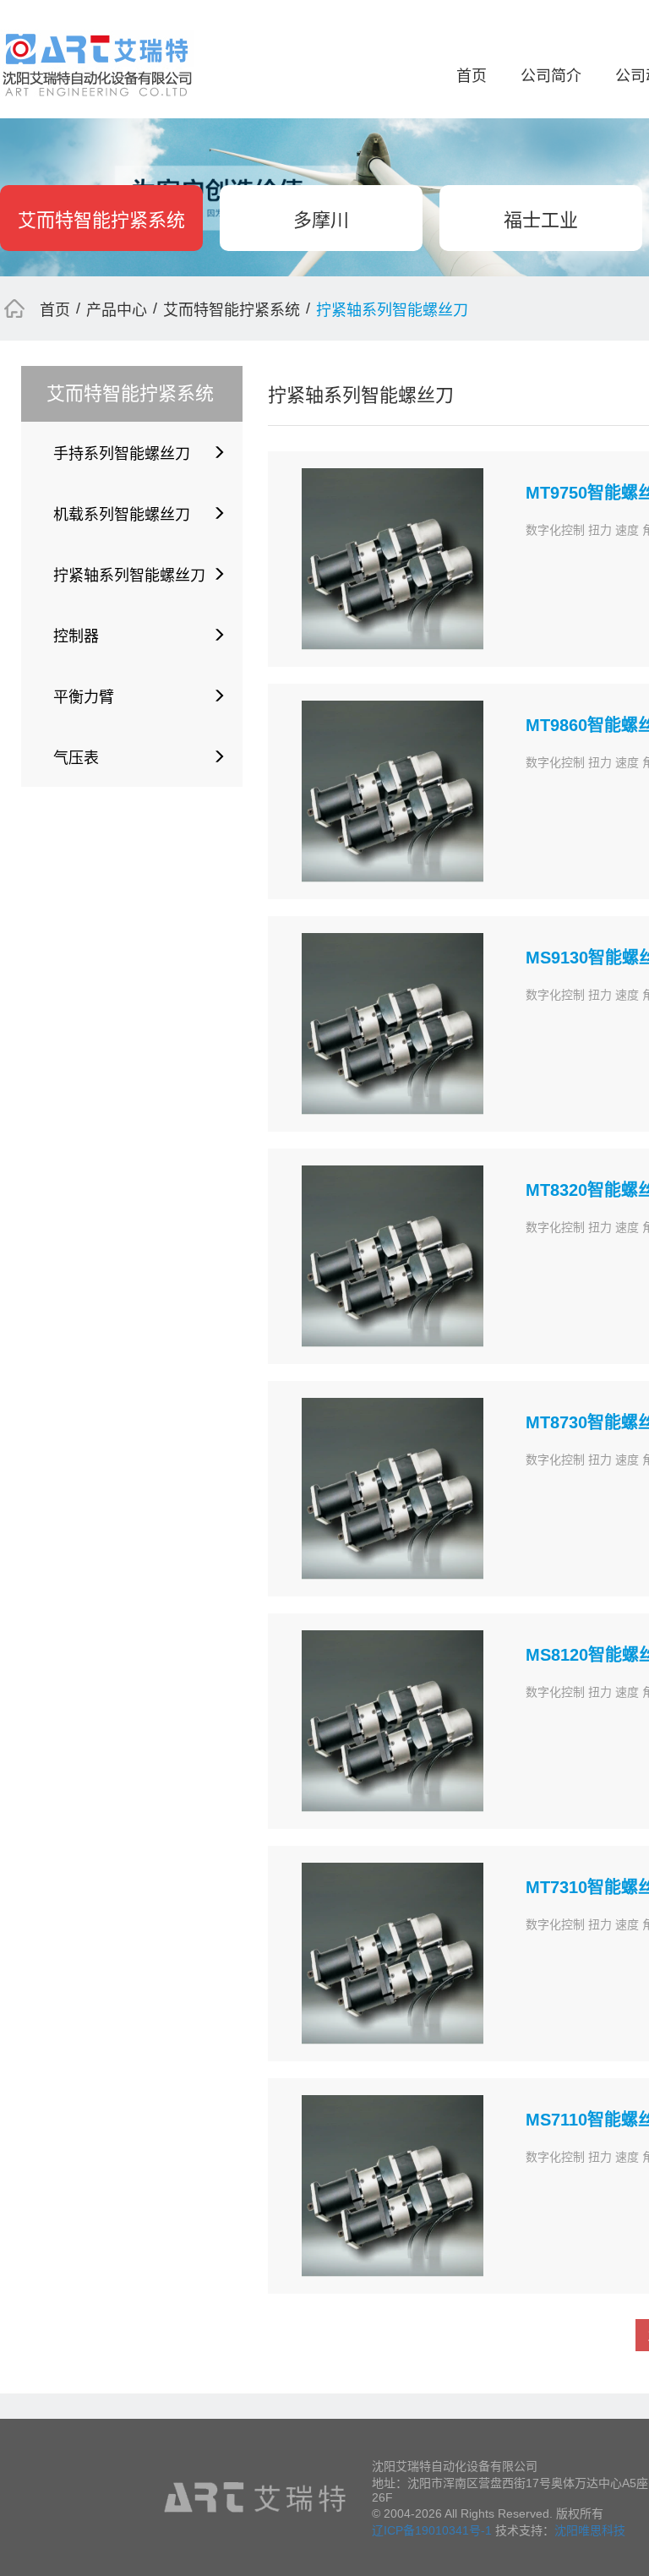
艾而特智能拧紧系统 (101, 220)
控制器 (76, 636)
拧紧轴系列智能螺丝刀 (129, 576)
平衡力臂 (84, 697)
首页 (472, 76)
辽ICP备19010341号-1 (432, 2530)
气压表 (76, 758)
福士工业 (541, 220)
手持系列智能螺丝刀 (122, 454)
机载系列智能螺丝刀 (122, 515)
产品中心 (117, 310)
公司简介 (551, 76)
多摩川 (321, 220)
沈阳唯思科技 (590, 2530)
